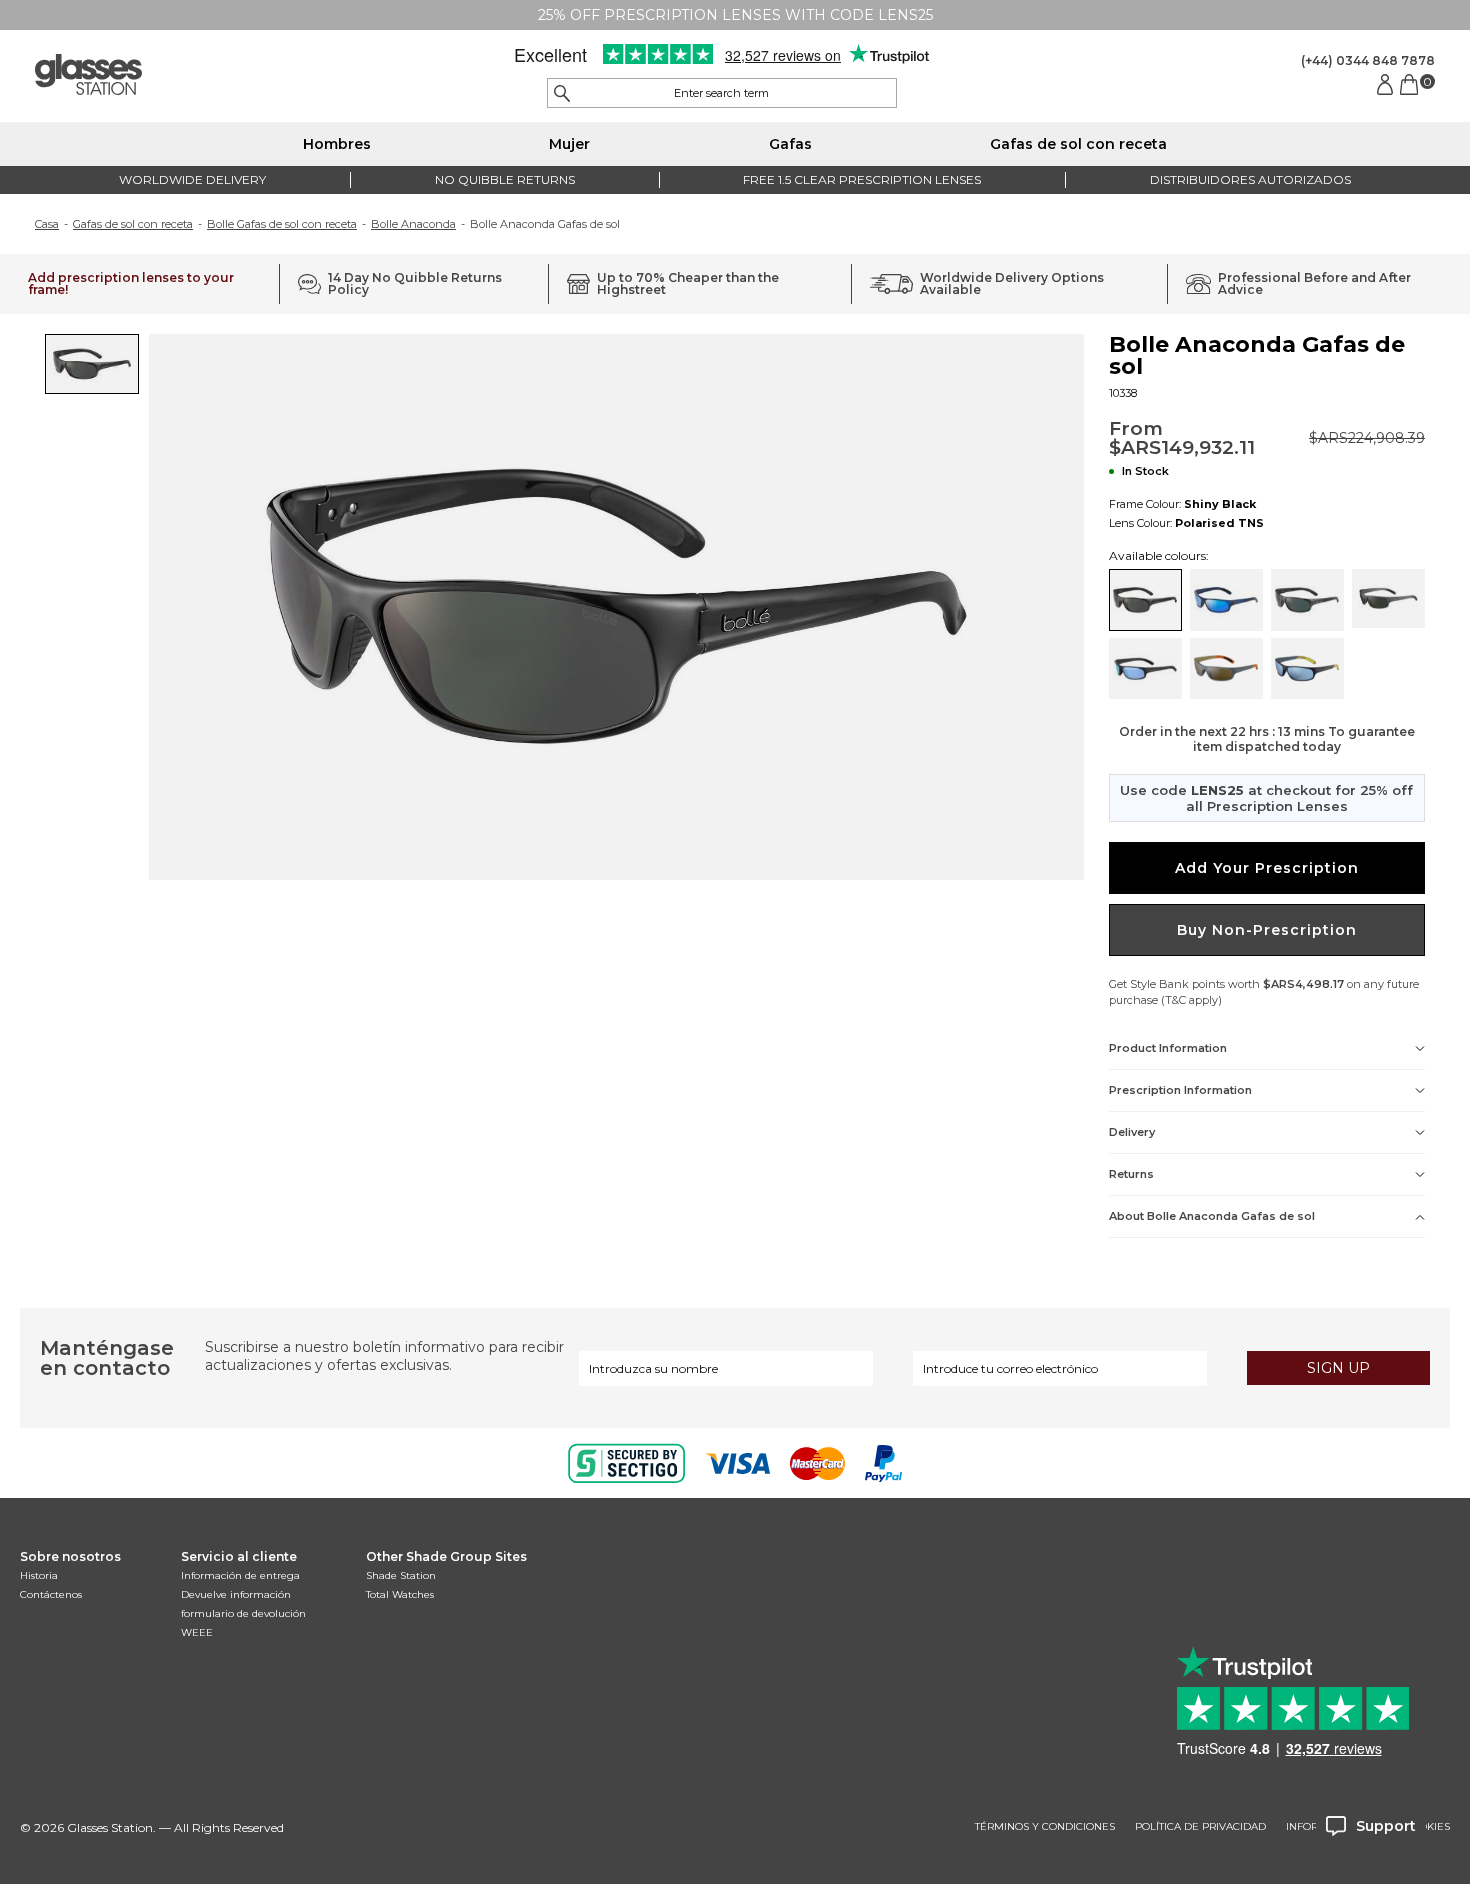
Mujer (569, 144)
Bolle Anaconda (413, 224)
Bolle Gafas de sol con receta (282, 224)
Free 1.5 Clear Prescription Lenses (862, 179)
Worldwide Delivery (192, 179)
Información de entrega (240, 1575)
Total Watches (400, 1594)
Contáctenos (51, 1594)
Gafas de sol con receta (1078, 144)
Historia (39, 1575)
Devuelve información (236, 1594)
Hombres (337, 144)
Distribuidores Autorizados (1250, 179)
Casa (47, 224)
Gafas (790, 144)
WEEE (197, 1632)
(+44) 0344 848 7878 (1368, 60)
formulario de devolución (243, 1613)
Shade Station (401, 1575)
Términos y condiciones (1045, 1827)
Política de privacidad (1200, 1827)
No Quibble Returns (505, 179)
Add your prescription (1267, 868)
